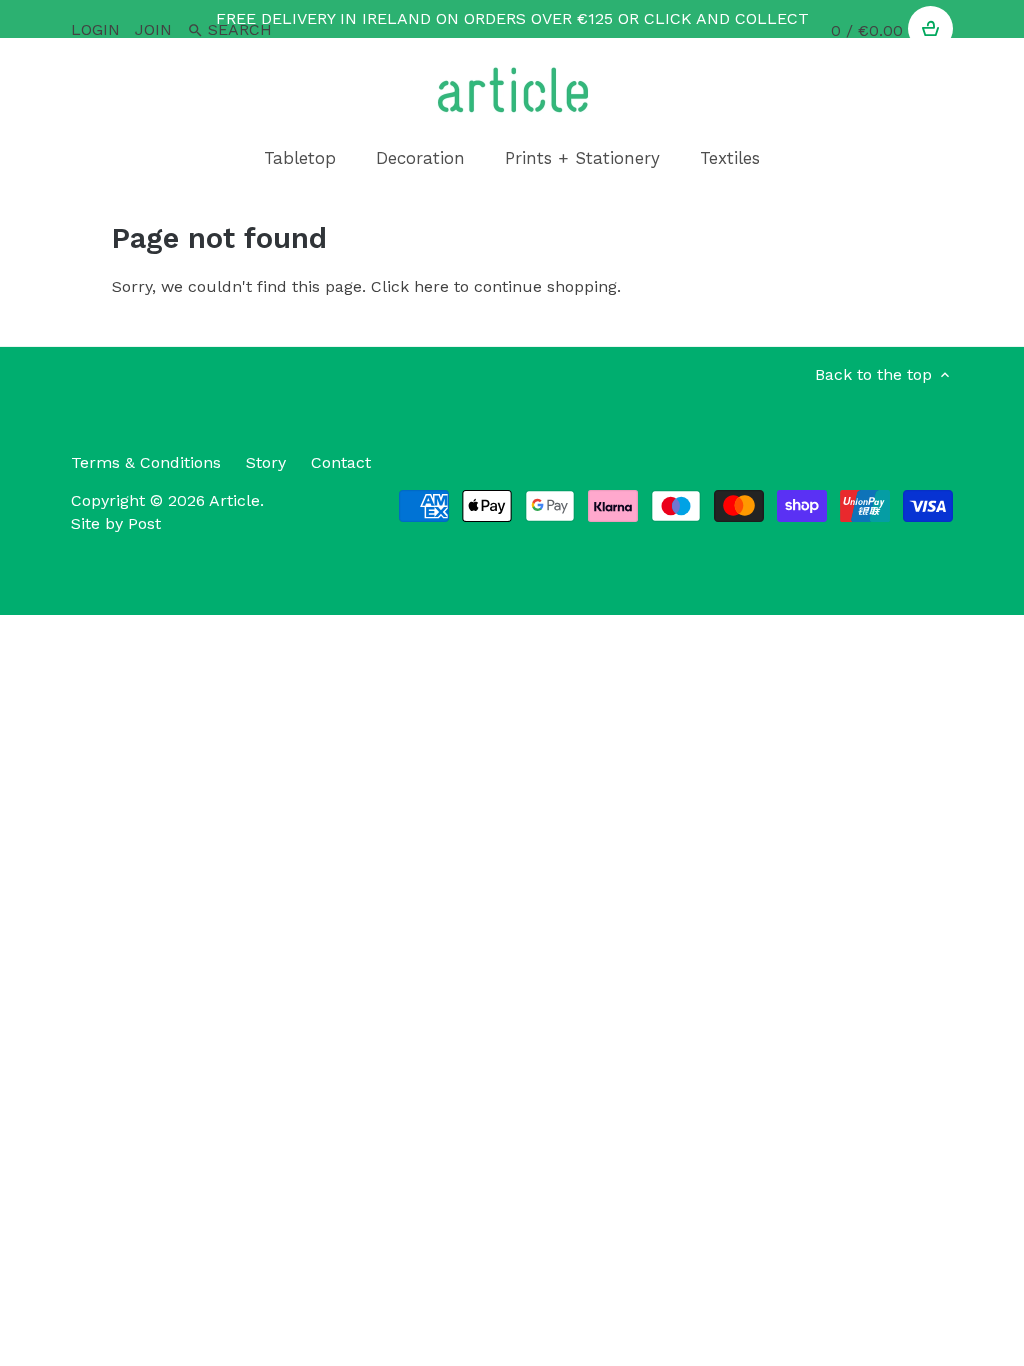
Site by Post (116, 523)
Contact (341, 462)
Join (153, 29)
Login (95, 29)
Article (234, 500)
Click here (410, 286)
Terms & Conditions (146, 462)
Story (266, 462)
